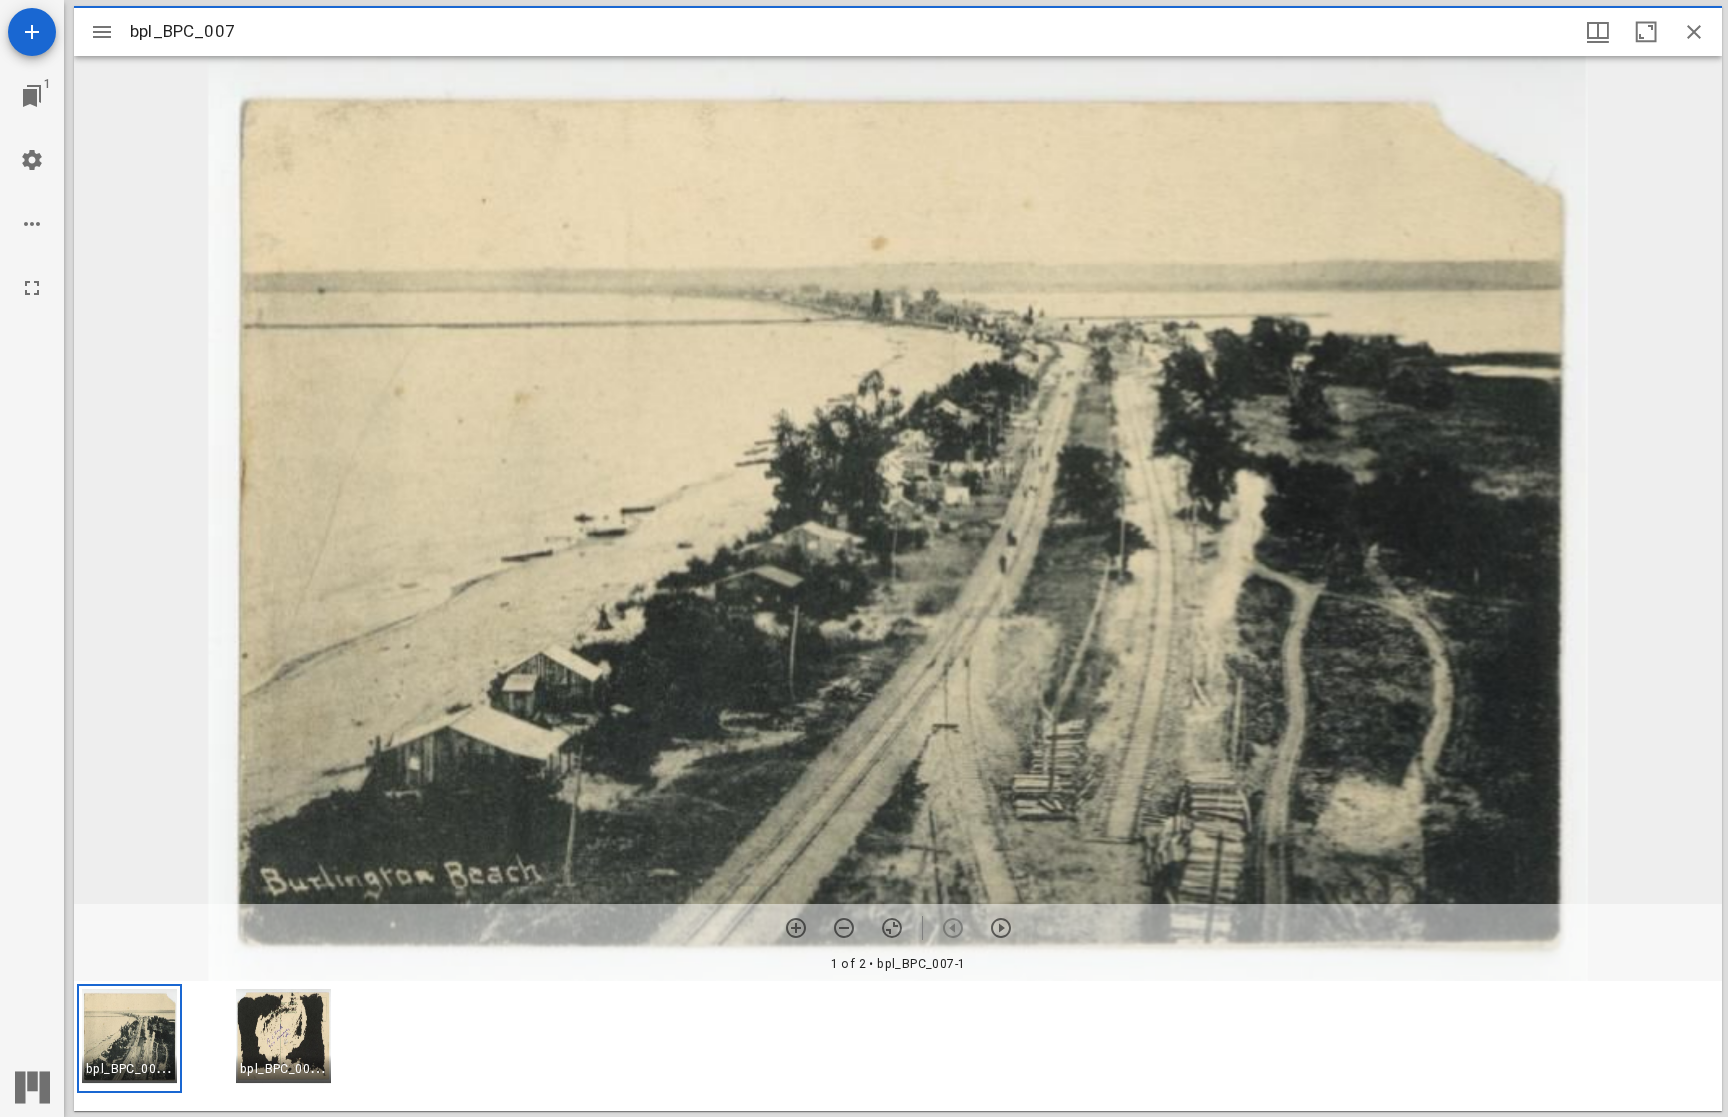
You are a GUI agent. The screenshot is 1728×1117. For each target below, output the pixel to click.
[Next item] (1001, 928)
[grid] (898, 1046)
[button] (129, 1038)
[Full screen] (32, 288)
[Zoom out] (844, 928)
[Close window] (1694, 32)
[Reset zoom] (892, 928)
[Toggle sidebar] (102, 32)
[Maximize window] (1646, 32)
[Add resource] (32, 32)
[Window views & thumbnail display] (1598, 32)
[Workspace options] (32, 224)
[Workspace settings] (32, 160)
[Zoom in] (796, 928)
